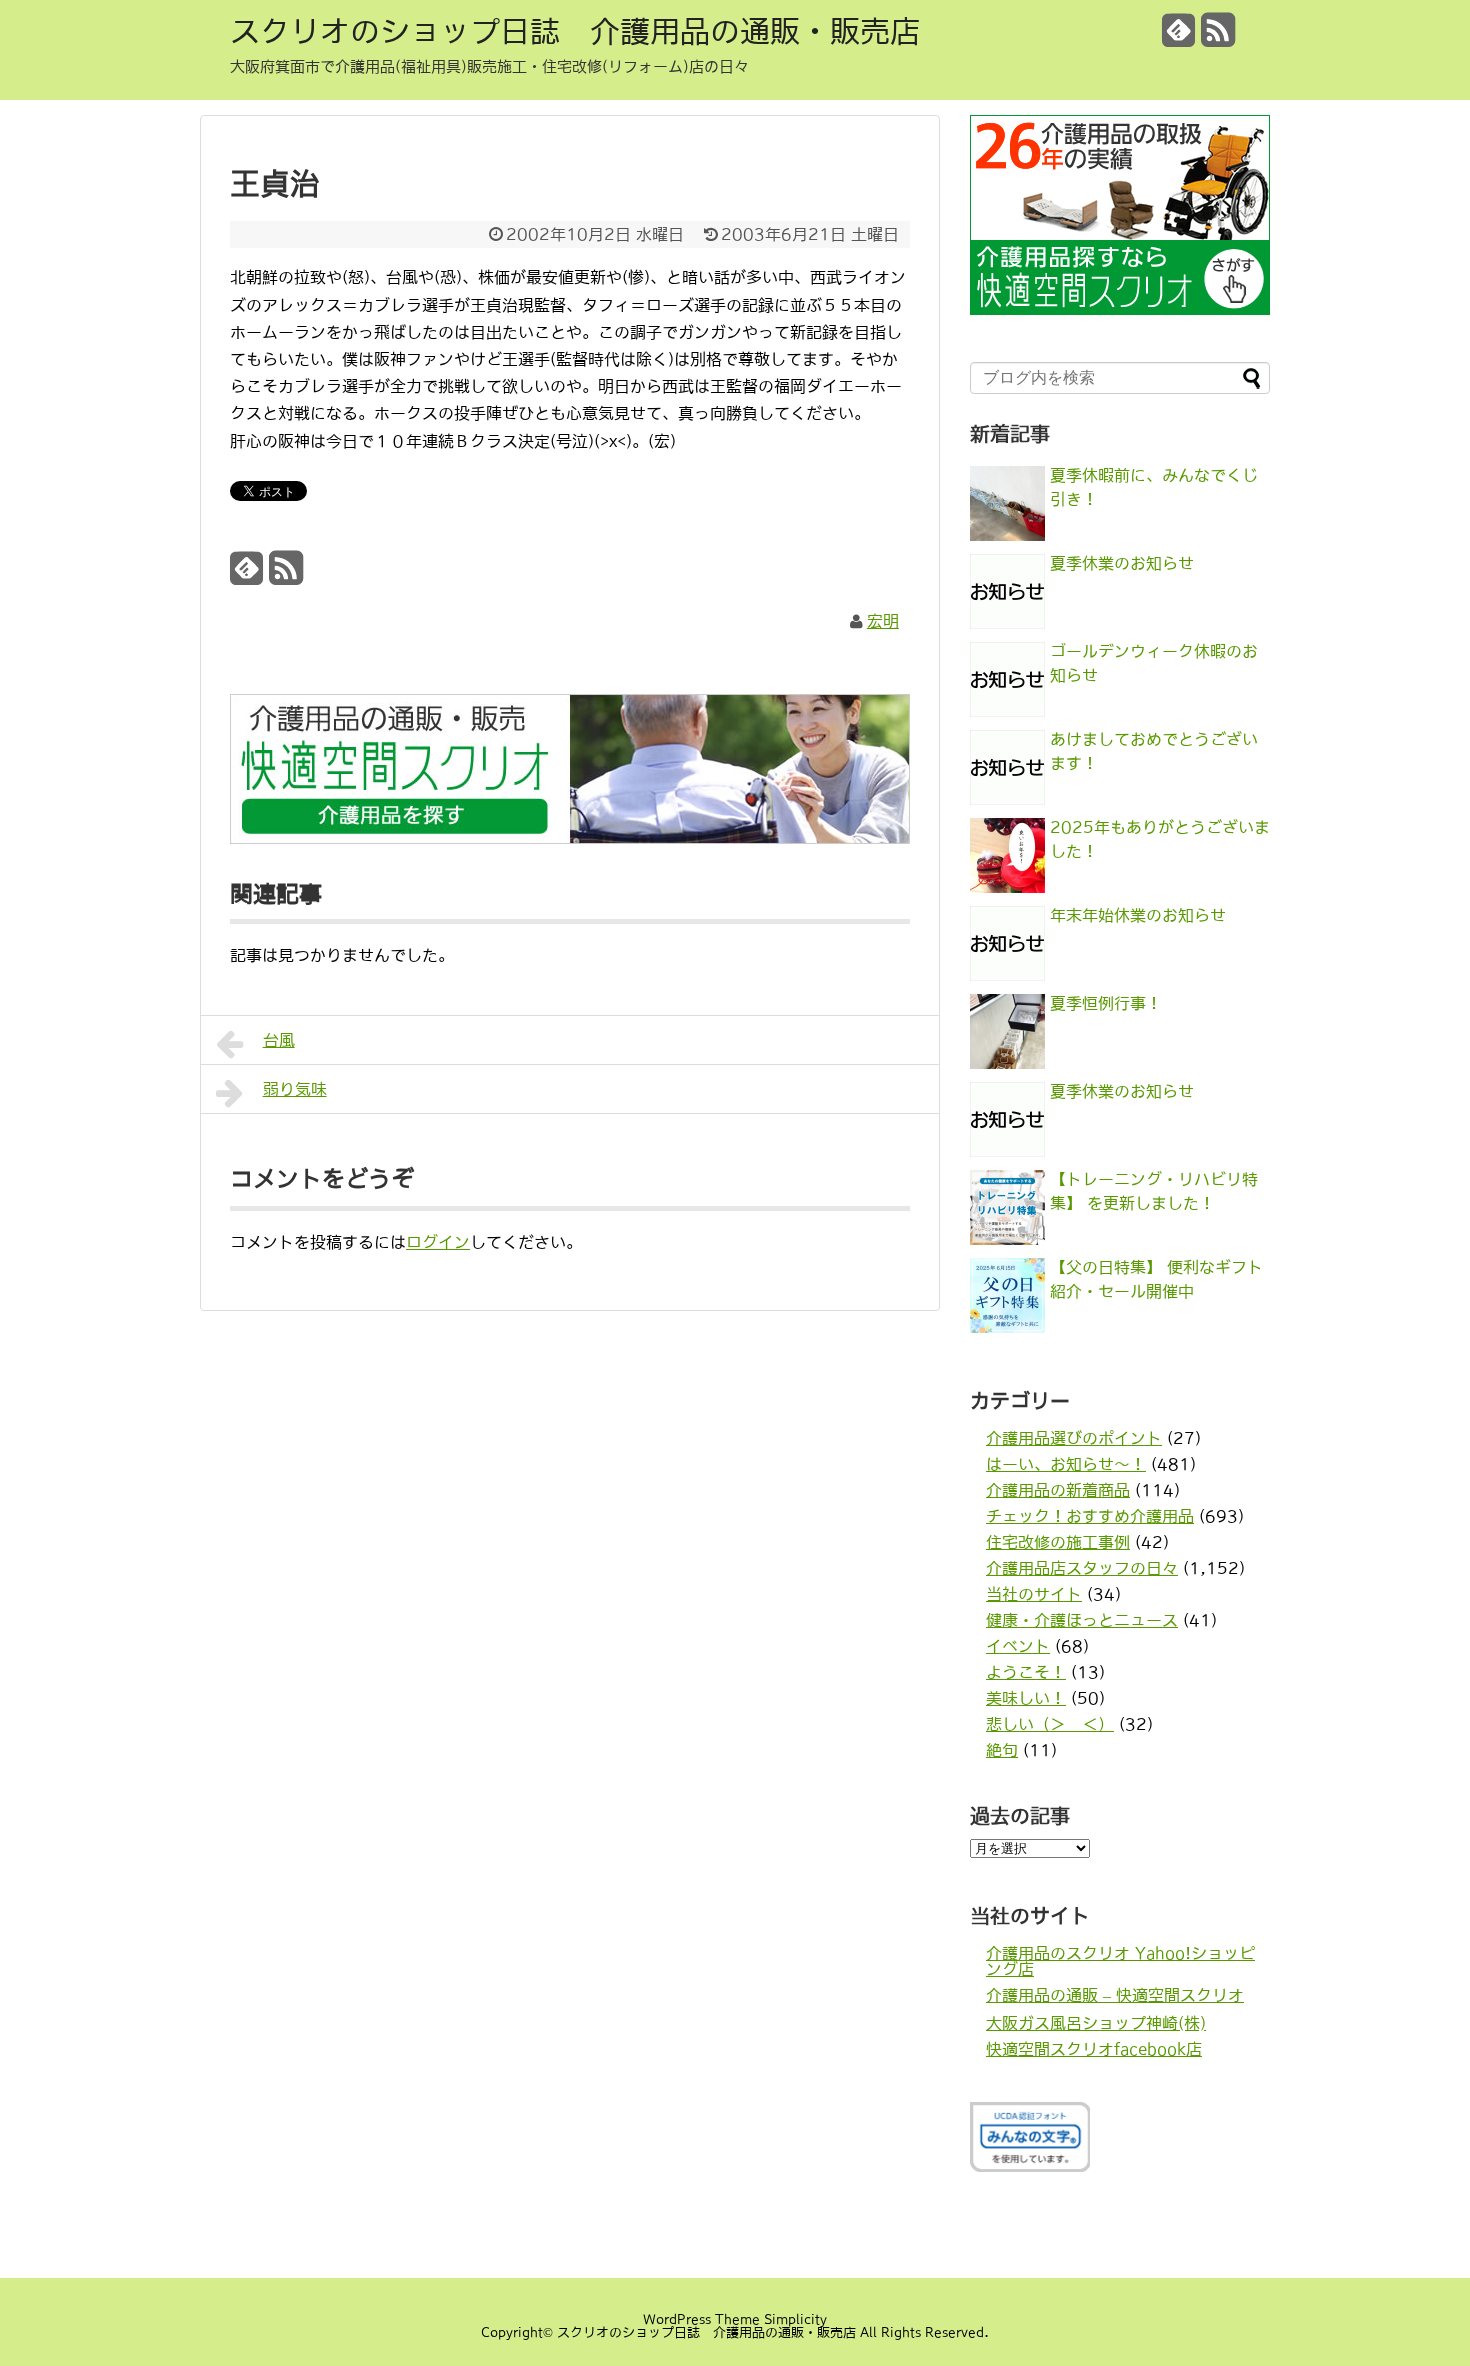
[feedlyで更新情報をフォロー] (1179, 37)
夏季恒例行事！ (1106, 1003)
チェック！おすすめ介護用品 (1090, 1516)
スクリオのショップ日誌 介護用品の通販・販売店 (575, 31)
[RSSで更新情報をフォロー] (1218, 37)
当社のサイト (1034, 1594)
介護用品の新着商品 (1058, 1490)
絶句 (1002, 1750)
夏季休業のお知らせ (1122, 563)
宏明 (883, 621)
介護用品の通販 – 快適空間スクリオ (1115, 1995)
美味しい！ (1026, 1698)
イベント (1018, 1646)
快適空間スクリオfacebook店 (1094, 2049)
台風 (279, 1040)
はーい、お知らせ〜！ (1066, 1464)
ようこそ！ (1026, 1672)
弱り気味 (295, 1089)
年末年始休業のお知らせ (1138, 915)
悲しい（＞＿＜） (1050, 1724)
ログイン (438, 1242)
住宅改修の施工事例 (1058, 1542)
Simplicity (795, 2319)
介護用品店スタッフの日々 (1082, 1568)
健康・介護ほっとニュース (1082, 1620)
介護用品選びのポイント (1074, 1438)
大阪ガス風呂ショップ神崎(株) (1096, 2023)
